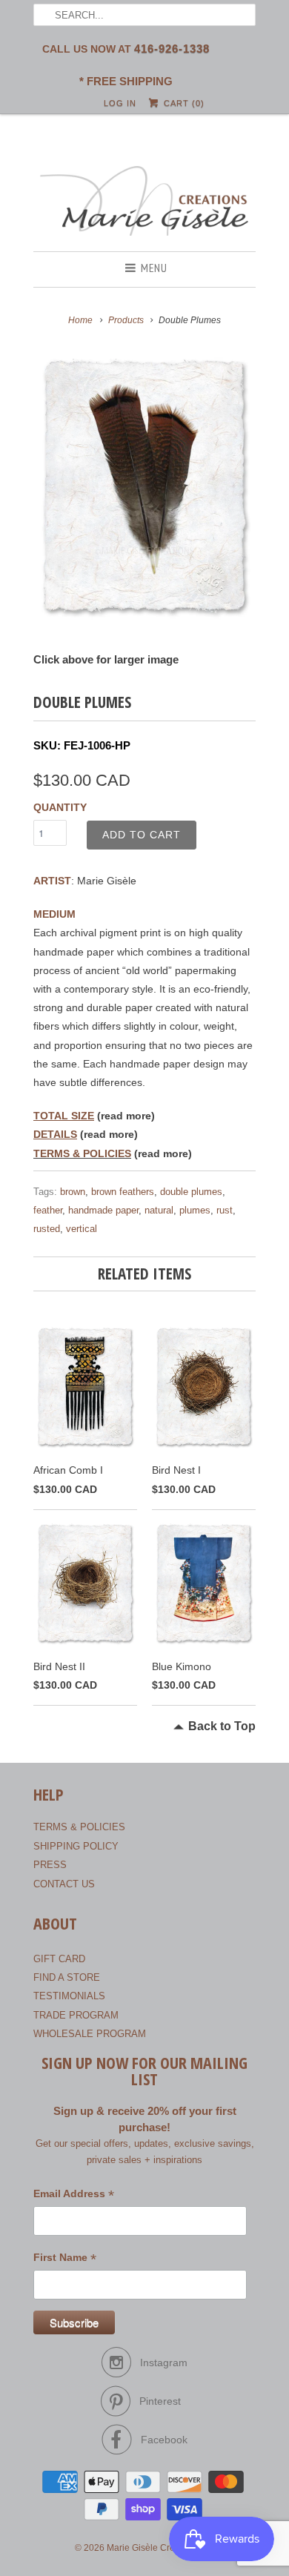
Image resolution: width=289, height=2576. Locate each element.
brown (73, 1192)
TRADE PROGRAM (76, 2015)
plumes (195, 1210)
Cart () (182, 103)
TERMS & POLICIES (82, 1153)
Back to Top (222, 1726)
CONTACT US (64, 1884)
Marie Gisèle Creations (153, 2548)
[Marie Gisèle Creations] (144, 203)
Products (126, 320)
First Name (65, 2259)
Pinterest (160, 2401)
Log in (120, 103)
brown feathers (123, 1192)
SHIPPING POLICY (76, 1846)
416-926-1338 (172, 49)
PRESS (50, 1865)
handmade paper (103, 1210)
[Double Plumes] (144, 486)
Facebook (164, 2440)
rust (225, 1210)
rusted (47, 1229)
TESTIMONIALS (69, 1996)
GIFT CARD (59, 1959)
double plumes (191, 1192)
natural (159, 1210)
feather (48, 1210)
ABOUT (55, 1924)
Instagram (164, 2363)
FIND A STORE (67, 1977)
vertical (82, 1229)
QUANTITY (60, 807)
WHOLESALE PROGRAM (90, 2034)
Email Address (74, 2195)
